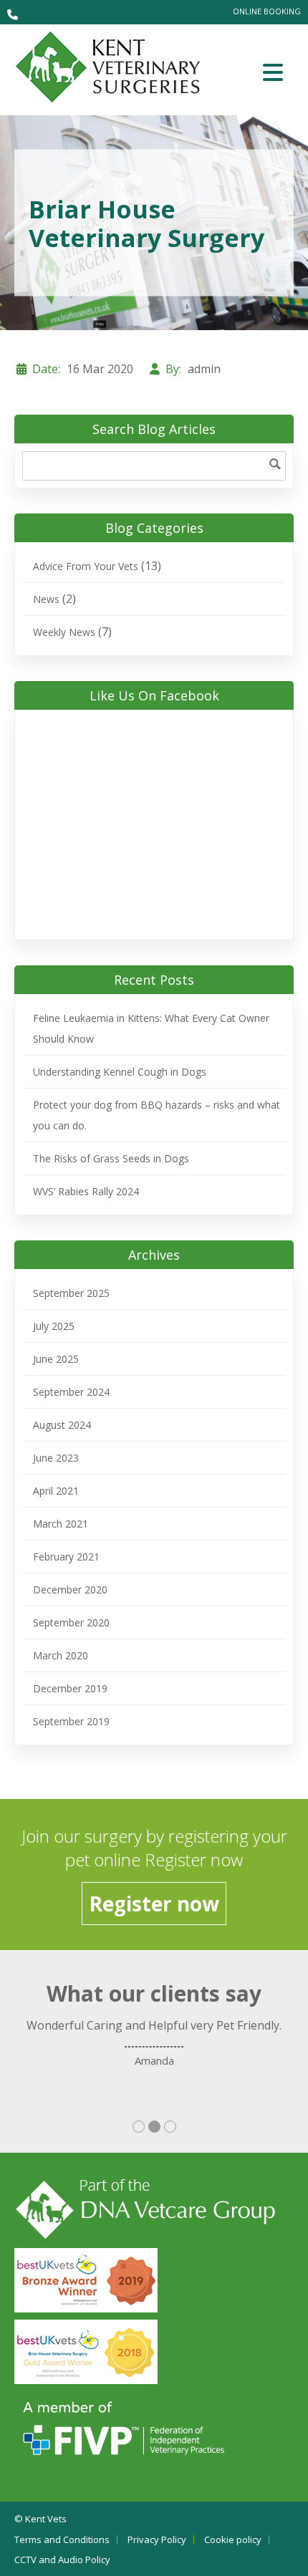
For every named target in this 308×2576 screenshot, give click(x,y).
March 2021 (61, 1524)
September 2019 (71, 1721)
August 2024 (62, 1425)
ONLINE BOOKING (267, 11)
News (46, 599)
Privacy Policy (157, 2540)
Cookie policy (233, 2540)
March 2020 (61, 1655)
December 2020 (70, 1590)
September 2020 (71, 1622)
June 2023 (56, 1458)
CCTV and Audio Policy (62, 2560)
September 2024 (71, 1392)
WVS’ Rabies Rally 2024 (86, 1191)
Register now (154, 1904)
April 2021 (56, 1491)
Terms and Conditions (62, 2540)
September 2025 (71, 1293)
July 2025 (54, 1326)
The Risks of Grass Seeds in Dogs (111, 1158)
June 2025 (56, 1359)
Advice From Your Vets (86, 566)
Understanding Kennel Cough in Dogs (120, 1072)
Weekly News (64, 632)
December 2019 (70, 1688)
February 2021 (66, 1557)
